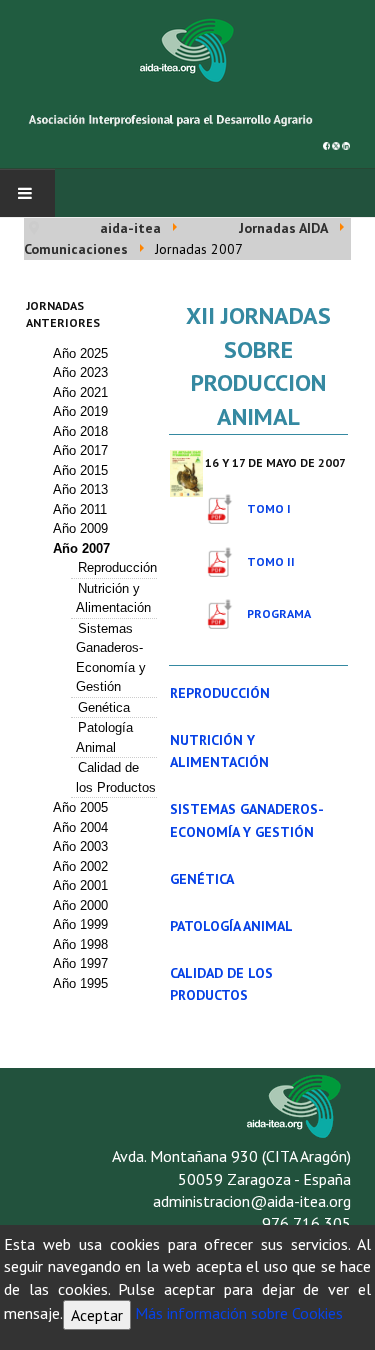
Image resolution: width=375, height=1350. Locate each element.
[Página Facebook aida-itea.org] (327, 144)
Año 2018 (80, 431)
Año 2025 (80, 353)
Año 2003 (80, 846)
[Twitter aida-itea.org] (336, 144)
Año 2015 (80, 470)
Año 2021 (80, 392)
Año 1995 (80, 983)
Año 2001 (80, 885)
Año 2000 (80, 905)
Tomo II (271, 561)
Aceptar (97, 1315)
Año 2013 (80, 489)
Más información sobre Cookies (239, 1313)
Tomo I (269, 508)
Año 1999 (80, 924)
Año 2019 (80, 411)
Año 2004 (80, 827)
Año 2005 (80, 807)
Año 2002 (80, 866)
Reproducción (117, 567)
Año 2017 (80, 450)
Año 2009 (80, 528)
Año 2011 (80, 509)
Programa (279, 613)
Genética (104, 707)
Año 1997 (80, 963)
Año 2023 (80, 372)
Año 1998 (80, 944)
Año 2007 (81, 548)
